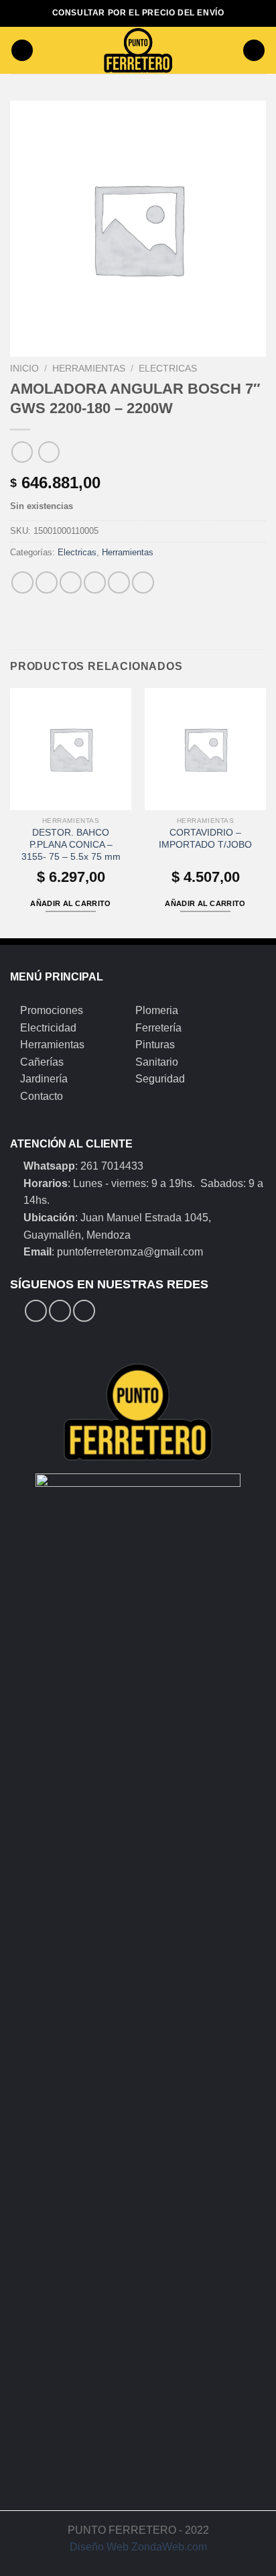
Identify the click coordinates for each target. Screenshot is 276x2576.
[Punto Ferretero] (138, 50)
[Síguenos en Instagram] (60, 1311)
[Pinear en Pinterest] (119, 582)
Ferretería (158, 1028)
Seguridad (160, 1079)
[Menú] (22, 51)
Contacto (42, 1096)
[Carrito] (254, 51)
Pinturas (155, 1045)
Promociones (52, 1010)
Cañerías (42, 1062)
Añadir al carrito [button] (71, 903)
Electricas (168, 369)
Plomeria (157, 1010)
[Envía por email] (95, 582)
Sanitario (157, 1062)
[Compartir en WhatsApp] (22, 582)
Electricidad (48, 1028)
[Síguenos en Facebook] (36, 1311)
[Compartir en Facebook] (47, 582)
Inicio (24, 369)
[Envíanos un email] (84, 1311)
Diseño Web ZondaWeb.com (138, 2547)
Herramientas (89, 369)
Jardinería (44, 1079)
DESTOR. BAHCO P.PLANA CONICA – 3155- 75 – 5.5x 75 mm (71, 844)
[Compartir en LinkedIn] (143, 582)
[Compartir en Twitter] (71, 582)
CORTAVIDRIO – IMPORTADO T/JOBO (205, 839)
